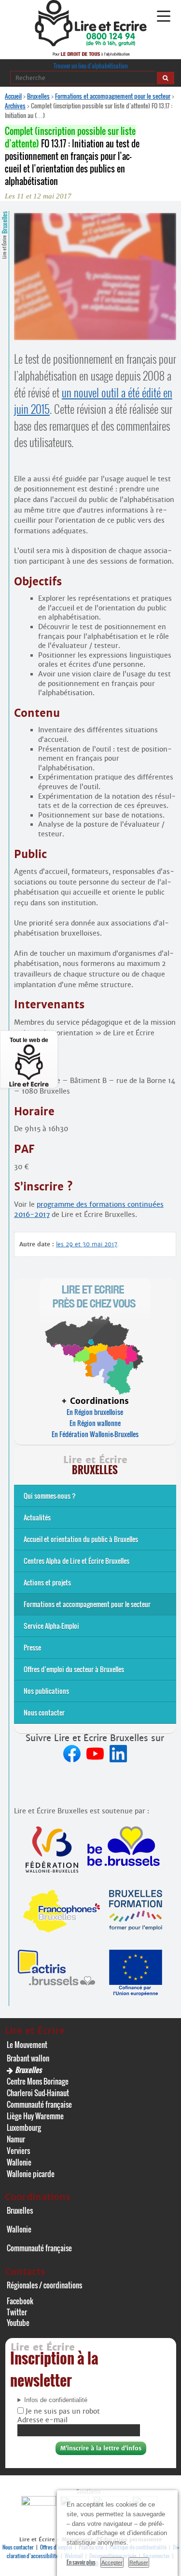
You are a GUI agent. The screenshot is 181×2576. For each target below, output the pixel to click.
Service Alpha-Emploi (51, 1626)
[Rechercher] (166, 78)
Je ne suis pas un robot (62, 2411)
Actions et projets (47, 1582)
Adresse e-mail (42, 2420)
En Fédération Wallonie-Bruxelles (95, 1434)
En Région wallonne (95, 1423)
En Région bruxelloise (95, 1412)
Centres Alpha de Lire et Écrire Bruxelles (77, 1561)
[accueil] (91, 44)
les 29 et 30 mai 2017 (87, 1244)
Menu (163, 16)
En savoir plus (81, 2562)
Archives (15, 106)
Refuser (139, 2563)
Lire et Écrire (4, 235)
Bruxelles (38, 96)
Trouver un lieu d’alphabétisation (91, 66)
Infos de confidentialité (56, 2400)
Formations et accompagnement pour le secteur (113, 96)
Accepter (112, 2563)
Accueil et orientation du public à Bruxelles (81, 1539)
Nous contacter (44, 1712)
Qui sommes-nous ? (50, 1496)
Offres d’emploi (56, 2547)
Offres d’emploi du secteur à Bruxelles (74, 1669)
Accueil (13, 96)
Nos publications (46, 1691)
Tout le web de (29, 1040)
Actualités (37, 1517)
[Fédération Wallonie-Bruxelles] (40, 2503)
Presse (32, 1647)
